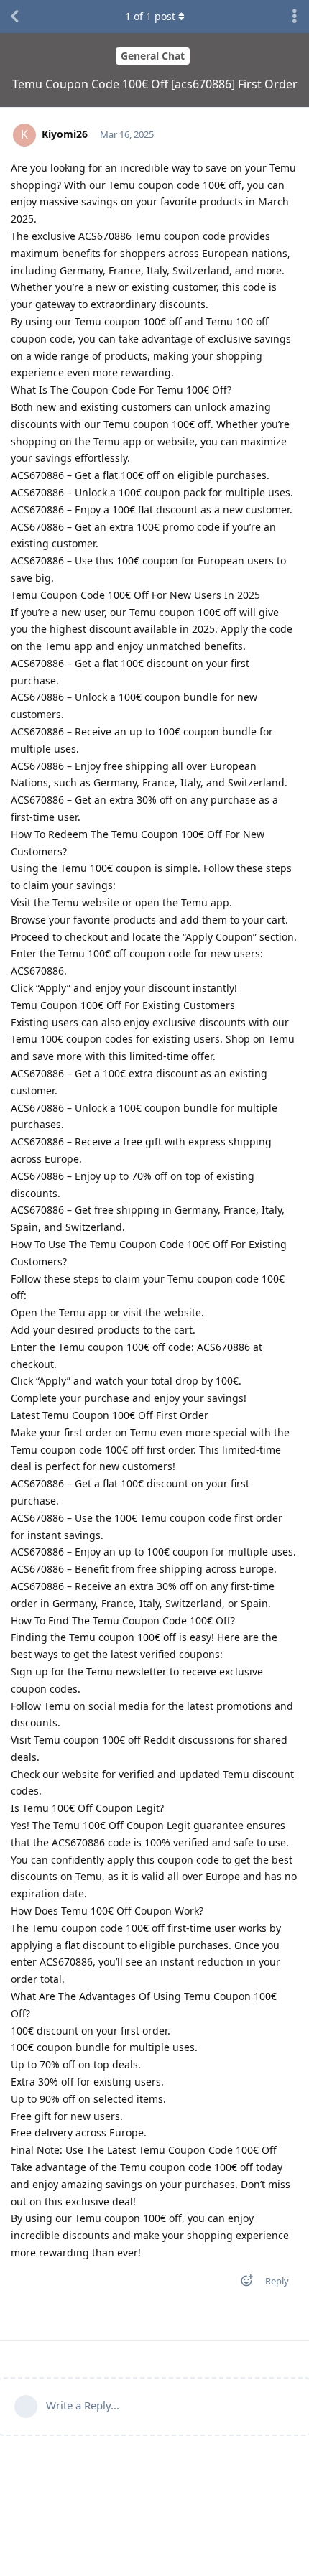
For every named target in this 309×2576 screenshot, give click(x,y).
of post (150, 16)
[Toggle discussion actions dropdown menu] (295, 17)
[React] (242, 2283)
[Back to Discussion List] (14, 17)
